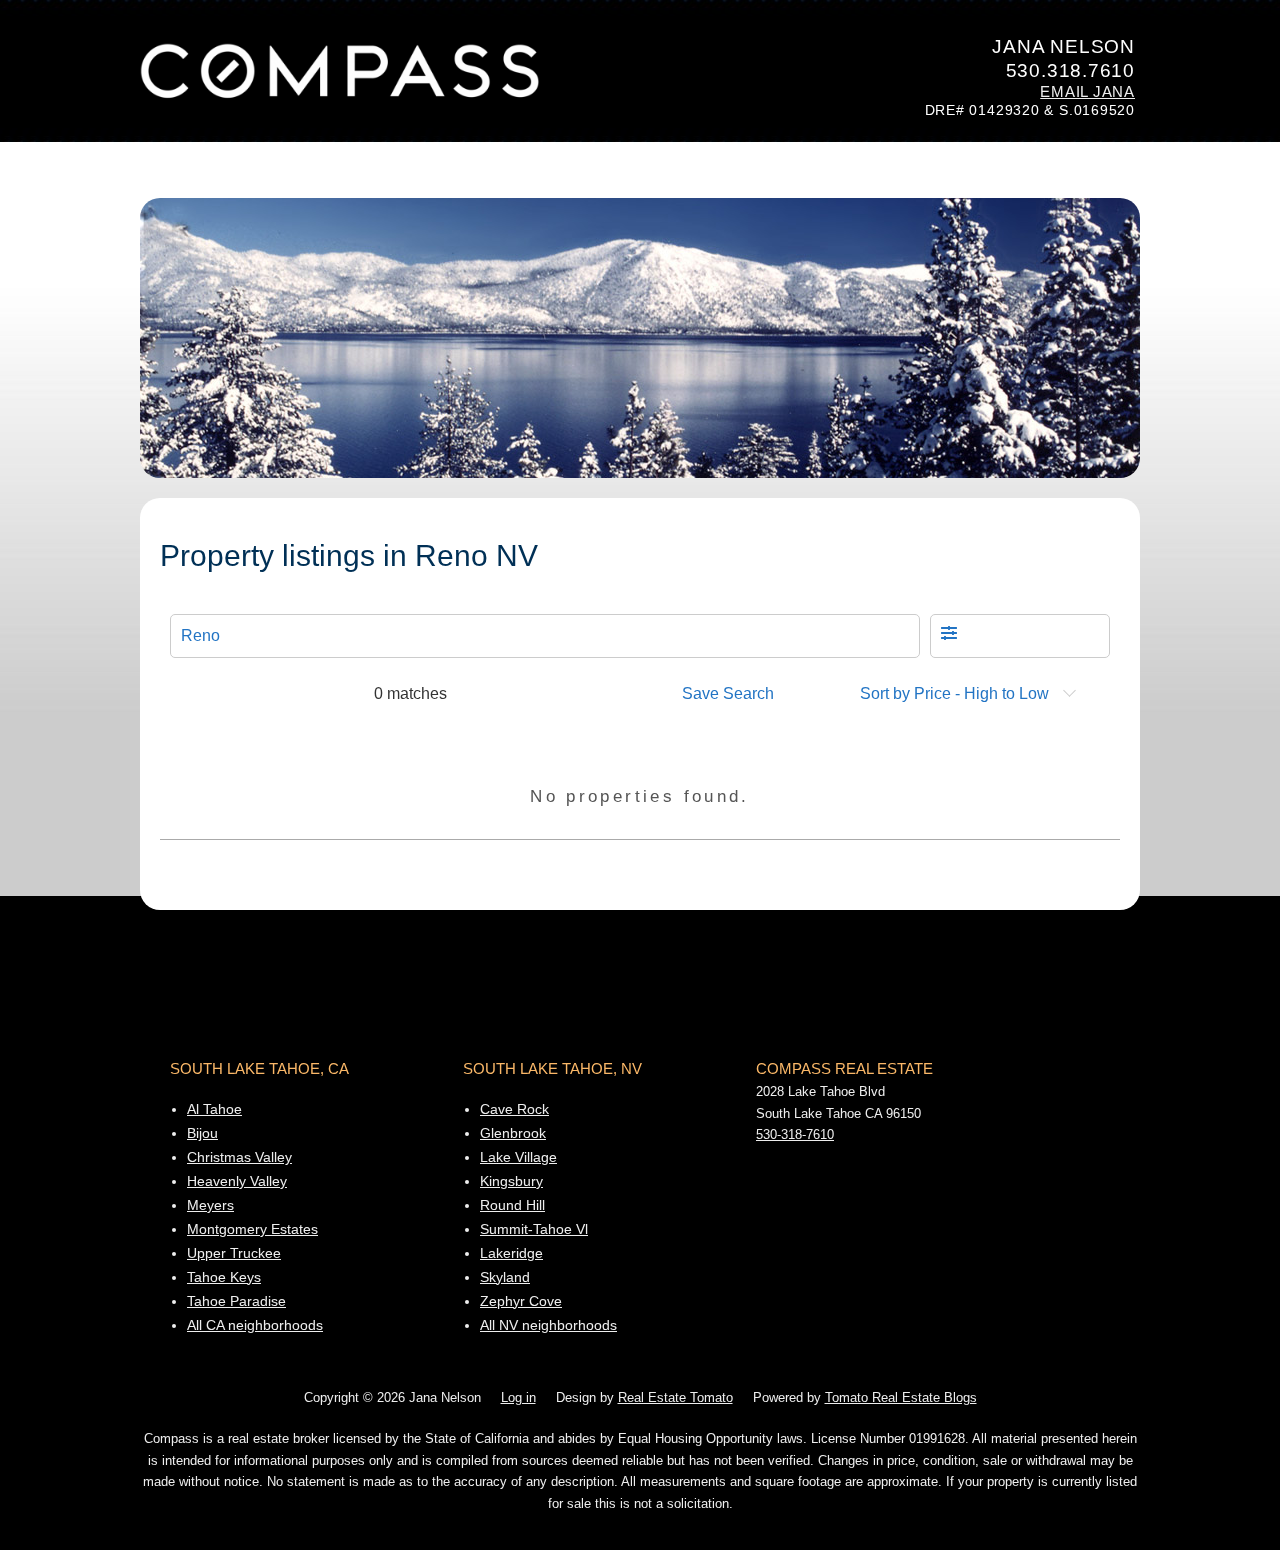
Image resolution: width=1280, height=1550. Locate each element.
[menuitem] (734, 694)
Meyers (210, 1205)
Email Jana (1087, 92)
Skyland (505, 1277)
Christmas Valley (239, 1157)
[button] (1020, 636)
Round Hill (512, 1205)
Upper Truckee (234, 1253)
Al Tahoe (214, 1109)
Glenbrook (513, 1133)
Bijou (202, 1133)
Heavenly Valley (237, 1181)
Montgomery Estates (252, 1229)
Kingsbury (511, 1181)
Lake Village (518, 1157)
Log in (518, 1398)
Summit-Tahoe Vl (534, 1229)
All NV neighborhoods (548, 1325)
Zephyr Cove (521, 1301)
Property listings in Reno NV (349, 555)
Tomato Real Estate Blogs (901, 1398)
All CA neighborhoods (255, 1325)
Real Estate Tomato (675, 1398)
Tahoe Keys (224, 1277)
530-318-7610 (795, 1135)
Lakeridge (511, 1253)
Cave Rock (514, 1109)
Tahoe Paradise (236, 1301)
